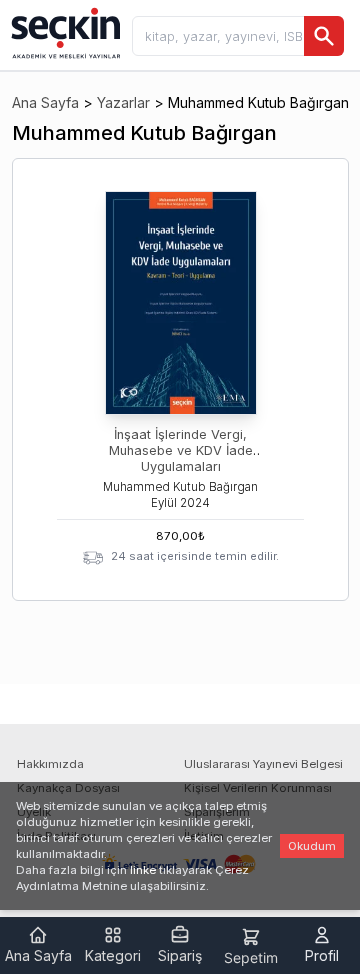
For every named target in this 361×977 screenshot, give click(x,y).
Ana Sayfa (45, 102)
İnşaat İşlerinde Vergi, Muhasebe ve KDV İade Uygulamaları (181, 450)
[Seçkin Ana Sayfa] (64, 32)
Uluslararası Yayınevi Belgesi (263, 764)
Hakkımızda (50, 764)
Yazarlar (123, 102)
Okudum (312, 846)
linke (143, 870)
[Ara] (324, 36)
